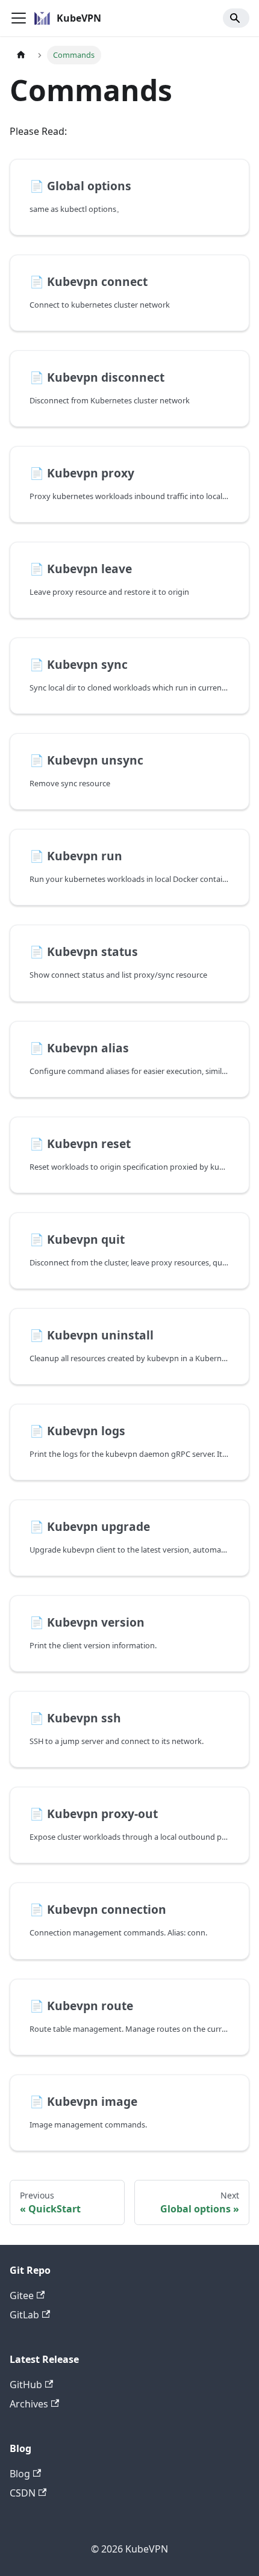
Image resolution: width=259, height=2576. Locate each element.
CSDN (23, 2493)
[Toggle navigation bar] (19, 18)
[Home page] (21, 55)
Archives (29, 2404)
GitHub (26, 2385)
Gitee (22, 2295)
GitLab (24, 2315)
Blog (20, 2474)
